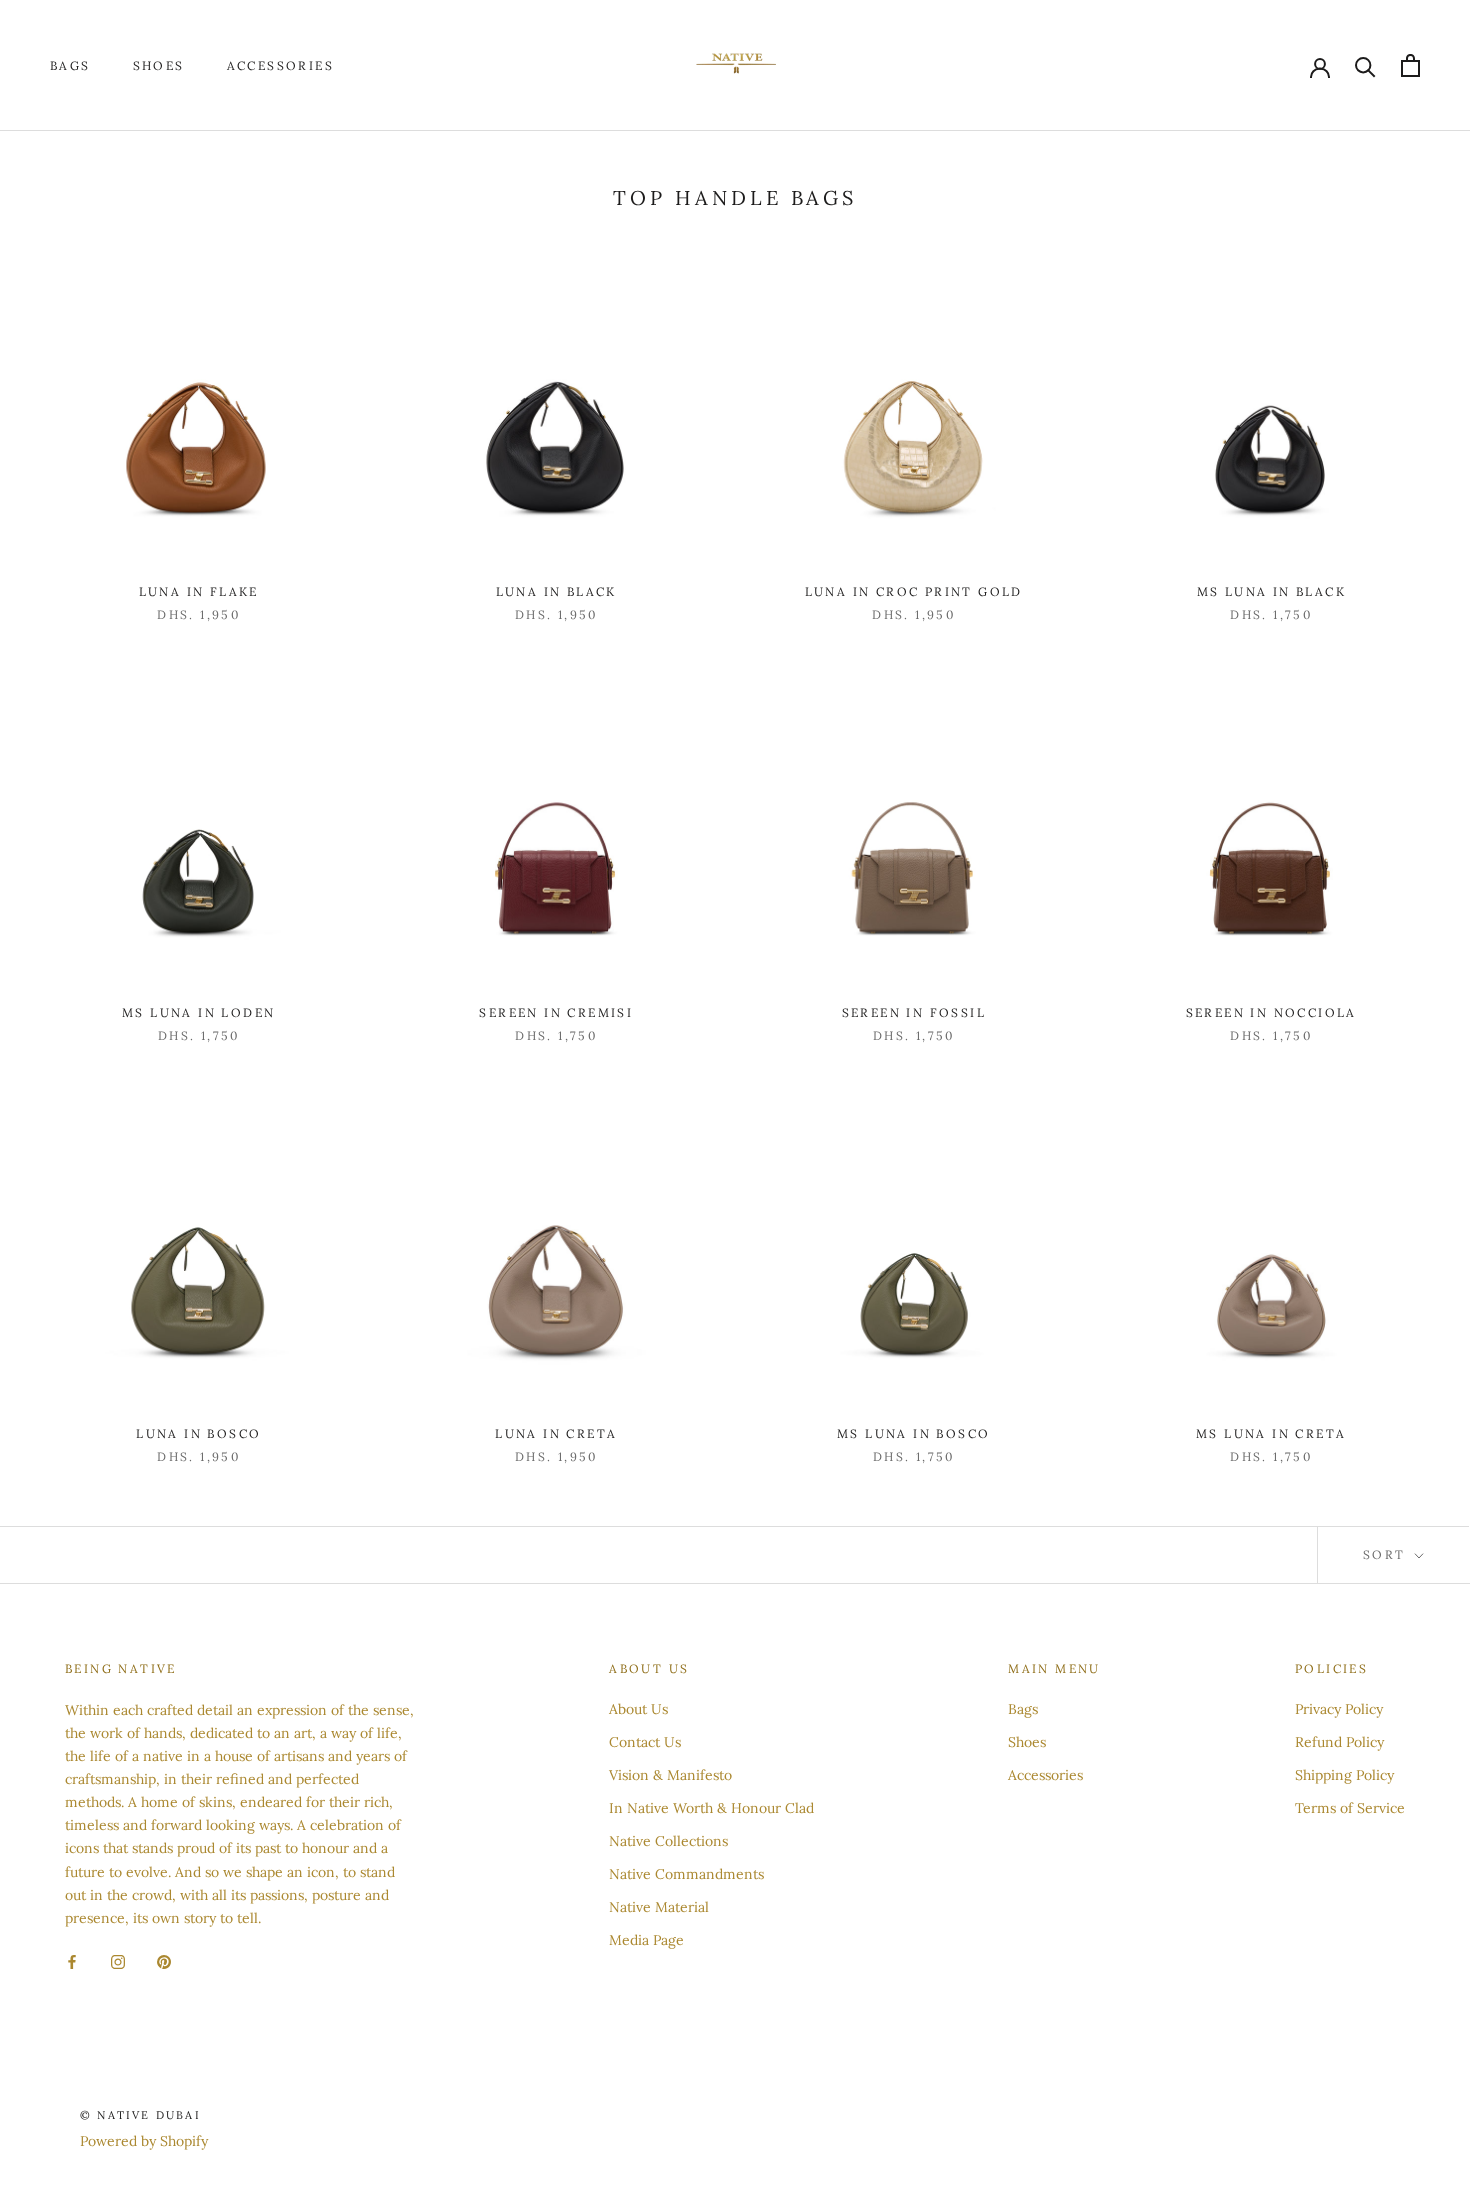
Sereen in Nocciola (1271, 1012)
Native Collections (668, 1841)
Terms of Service (1350, 1808)
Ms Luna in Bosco (913, 1433)
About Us (638, 1709)
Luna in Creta (556, 1433)
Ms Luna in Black (1271, 591)
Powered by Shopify (144, 2141)
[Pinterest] (164, 1961)
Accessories (280, 65)
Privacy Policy (1339, 1709)
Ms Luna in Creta (1271, 1433)
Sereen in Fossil (914, 1012)
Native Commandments (686, 1874)
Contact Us (645, 1742)
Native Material (659, 1907)
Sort (1387, 1554)
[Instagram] (118, 1961)
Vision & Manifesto (670, 1775)
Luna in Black (556, 591)
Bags (70, 65)
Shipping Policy (1344, 1775)
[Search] (1365, 65)
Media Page (646, 1940)
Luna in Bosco (198, 1433)
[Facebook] (72, 1961)
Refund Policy (1339, 1742)
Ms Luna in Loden (198, 1012)
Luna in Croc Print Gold (914, 591)
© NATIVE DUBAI (140, 2115)
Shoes (159, 65)
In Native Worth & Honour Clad (711, 1808)
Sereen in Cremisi (556, 1012)
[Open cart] (1410, 65)
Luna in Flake (199, 591)
